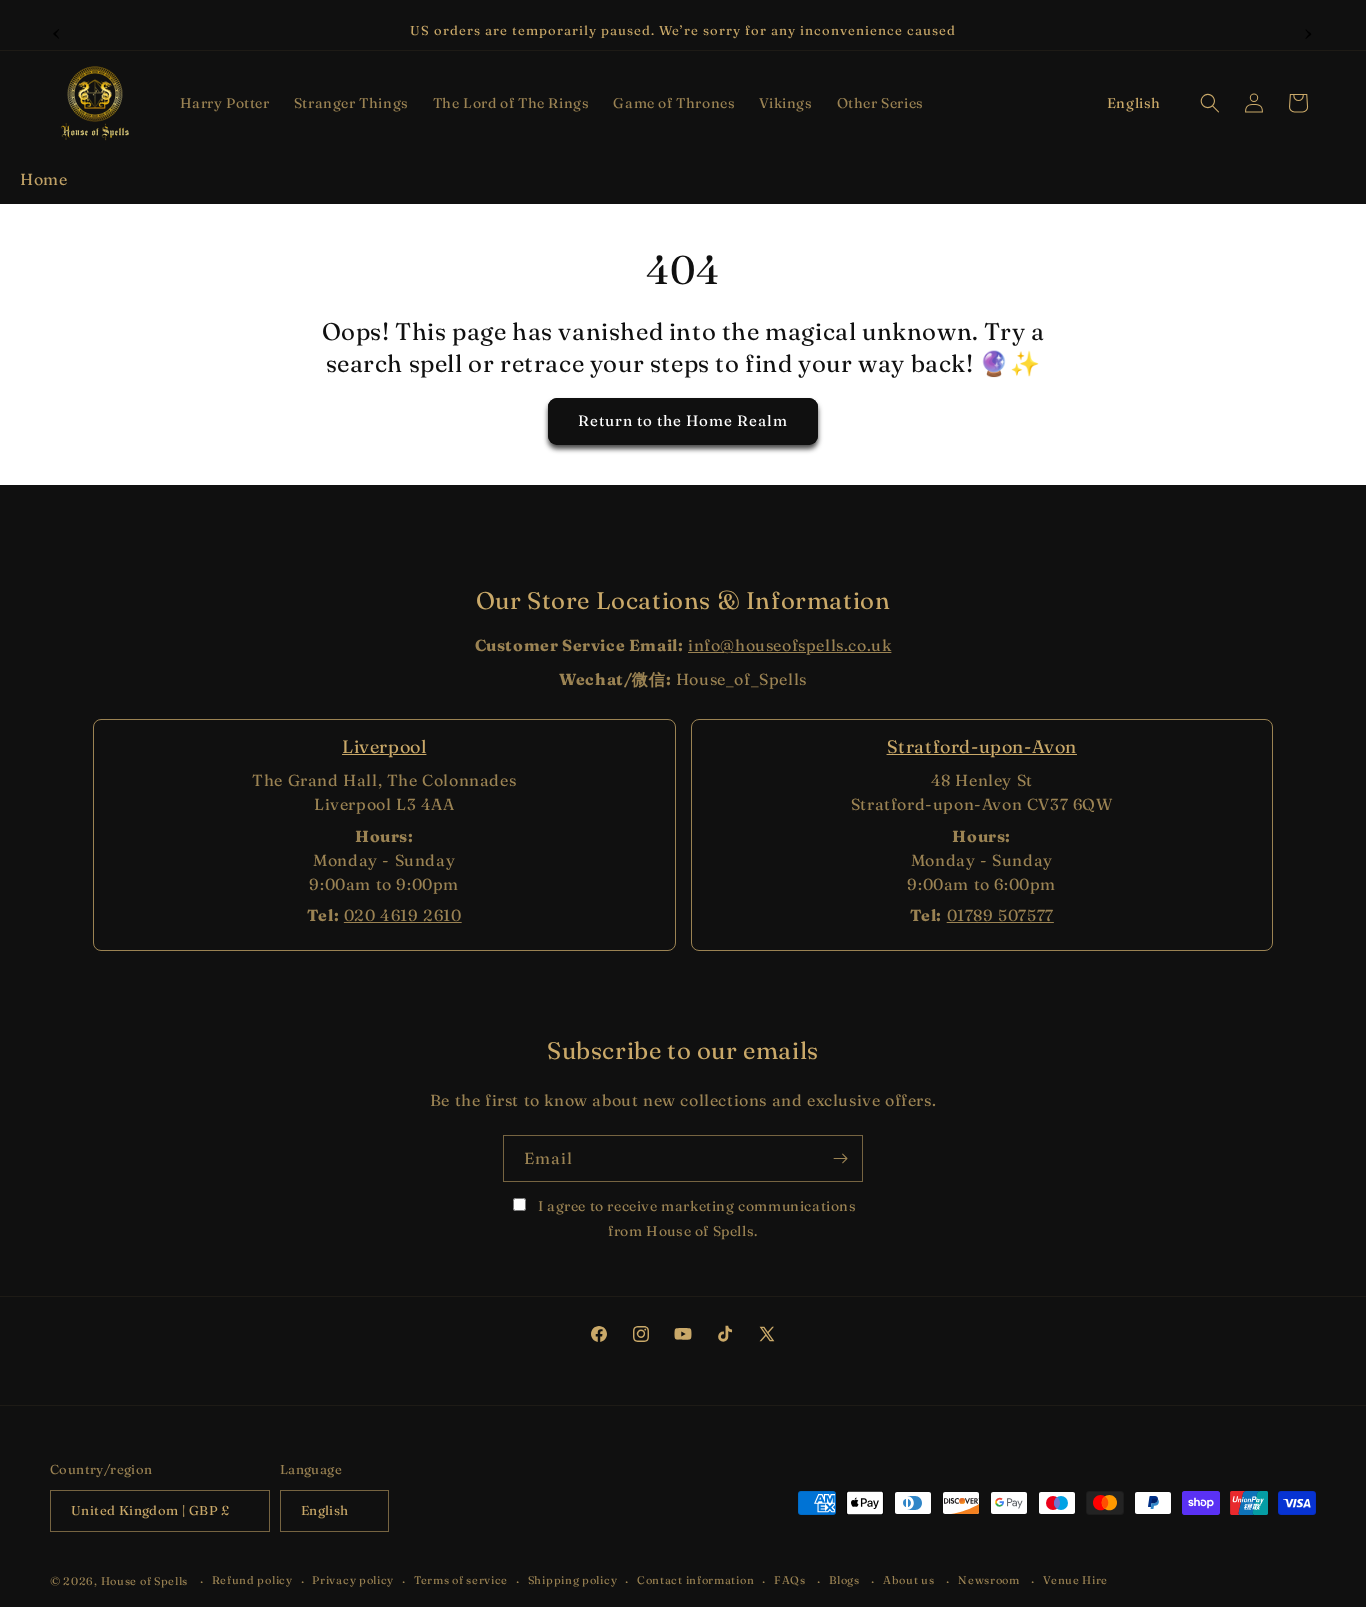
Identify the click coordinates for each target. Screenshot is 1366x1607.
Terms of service (461, 1580)
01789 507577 (1000, 915)
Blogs (844, 1580)
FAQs (790, 1580)
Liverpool (384, 746)
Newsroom (989, 1580)
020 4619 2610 (403, 915)
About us (909, 1580)
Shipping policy (573, 1580)
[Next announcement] (1309, 31)
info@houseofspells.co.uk (789, 645)
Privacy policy (353, 1580)
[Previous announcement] (57, 31)
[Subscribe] (840, 1158)
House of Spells (145, 1581)
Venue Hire (1075, 1580)
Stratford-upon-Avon (982, 746)
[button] (225, 103)
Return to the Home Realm (683, 421)
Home (43, 179)
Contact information (695, 1580)
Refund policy (252, 1580)
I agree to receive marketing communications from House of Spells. (695, 1218)
